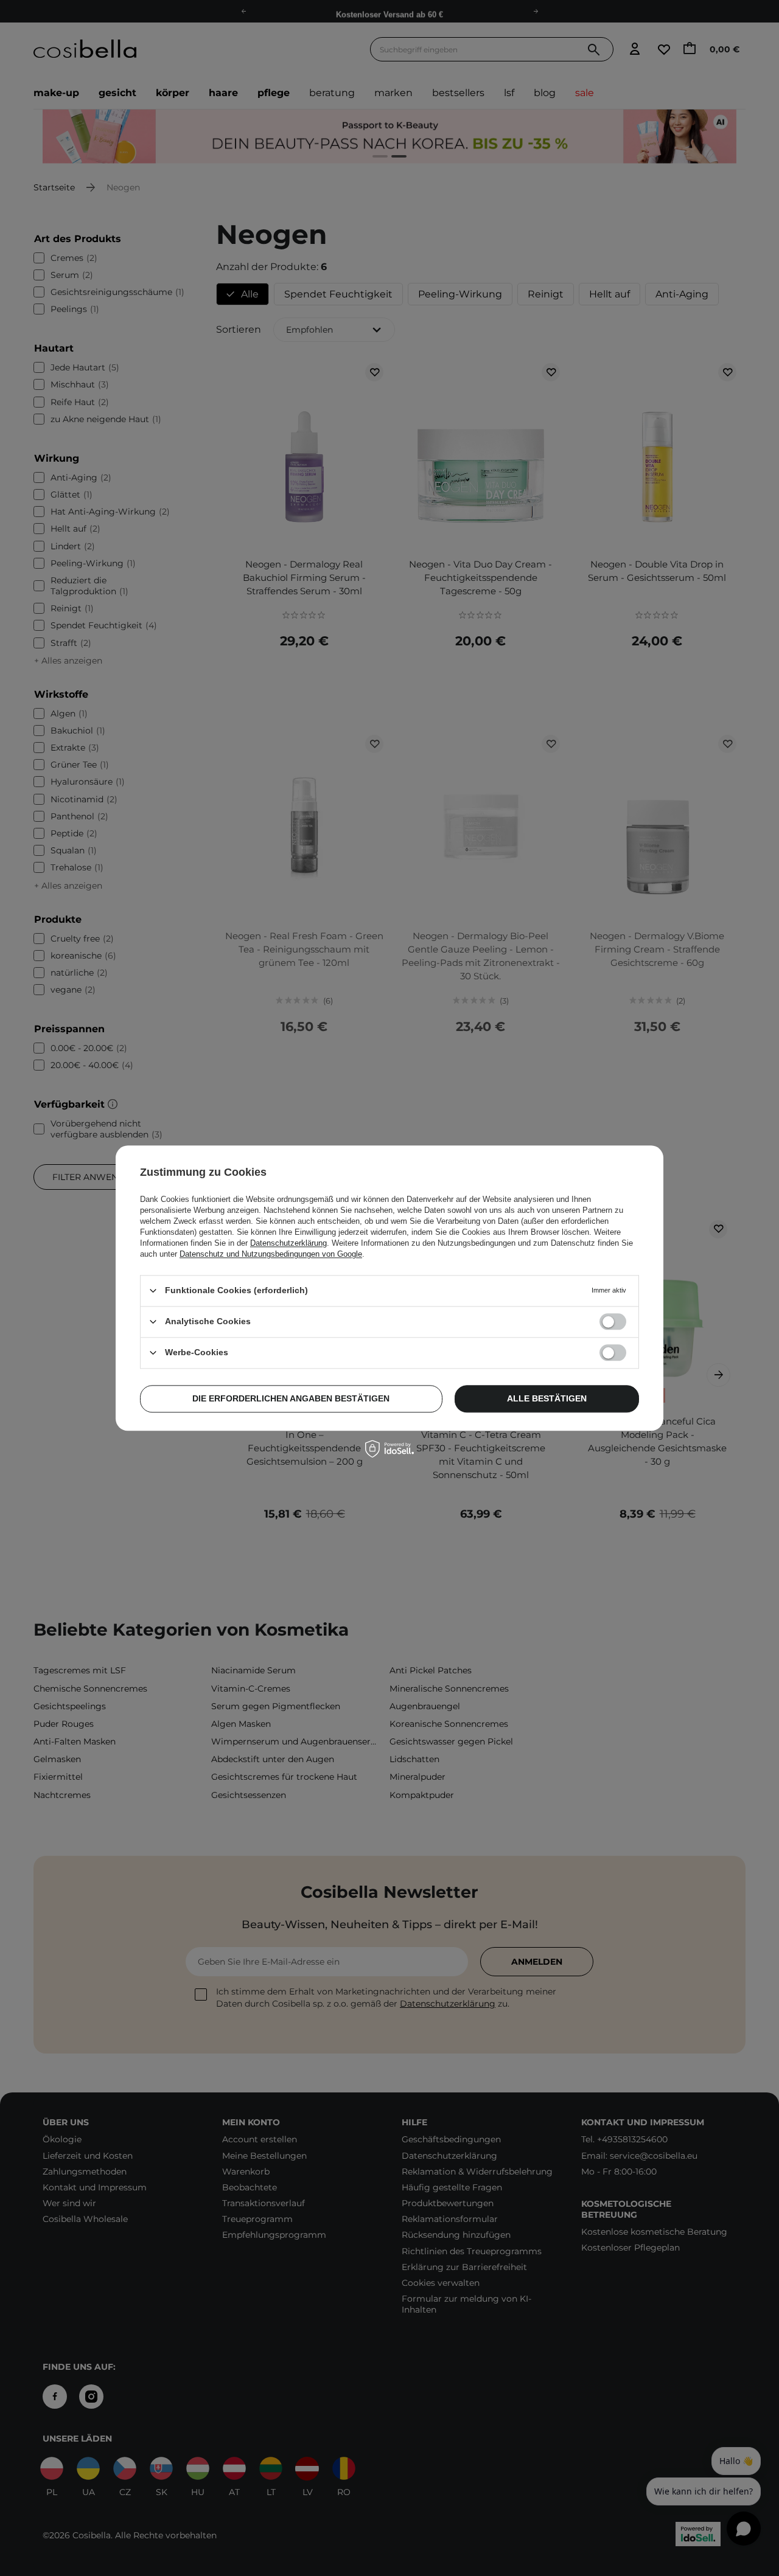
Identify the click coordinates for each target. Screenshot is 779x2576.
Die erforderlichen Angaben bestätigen (291, 1398)
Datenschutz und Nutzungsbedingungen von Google (271, 1254)
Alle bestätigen (547, 1398)
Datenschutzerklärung (288, 1243)
